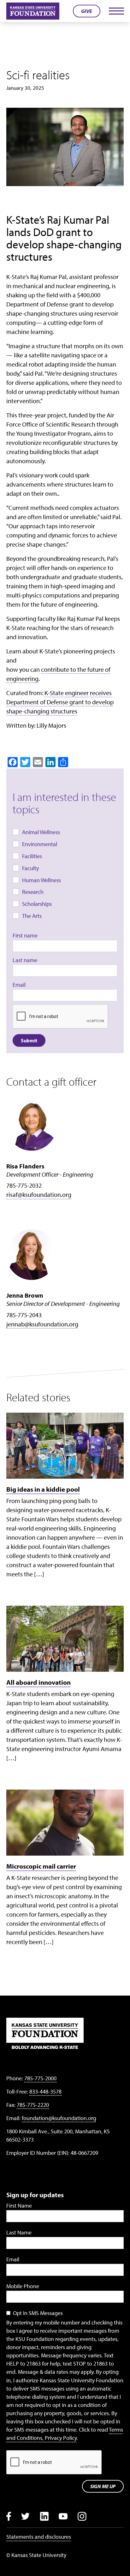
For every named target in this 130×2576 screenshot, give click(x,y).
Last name (25, 960)
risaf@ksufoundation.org (39, 1194)
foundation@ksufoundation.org (59, 2118)
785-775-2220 (33, 2105)
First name (25, 935)
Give (87, 11)
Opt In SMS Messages (38, 2313)
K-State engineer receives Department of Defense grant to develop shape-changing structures (60, 702)
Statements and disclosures (39, 2537)
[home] (33, 11)
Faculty (30, 868)
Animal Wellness (41, 832)
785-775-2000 (40, 2078)
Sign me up (103, 2486)
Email (19, 985)
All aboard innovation (38, 1682)
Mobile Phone (23, 2286)
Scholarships (37, 904)
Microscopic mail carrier (41, 1866)
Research (33, 892)
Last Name (19, 2232)
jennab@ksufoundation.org (42, 1324)
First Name (19, 2206)
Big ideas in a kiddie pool (43, 1489)
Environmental (40, 844)
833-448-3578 (45, 2091)
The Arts (32, 916)
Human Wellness (41, 880)
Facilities (32, 856)
